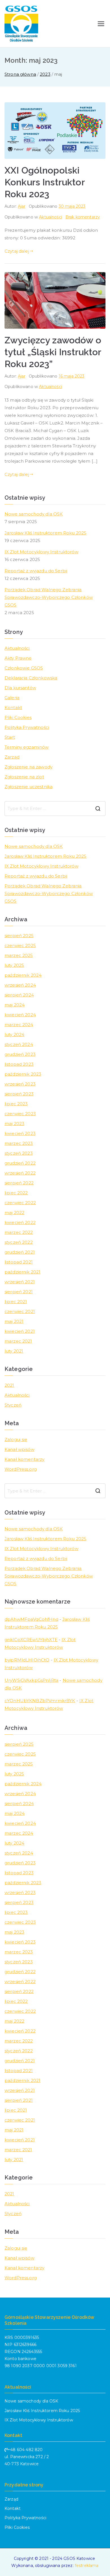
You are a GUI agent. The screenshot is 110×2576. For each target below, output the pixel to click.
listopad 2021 (19, 1262)
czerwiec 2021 (20, 1311)
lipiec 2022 (16, 1193)
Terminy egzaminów (27, 747)
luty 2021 (14, 1351)
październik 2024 (23, 975)
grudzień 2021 (20, 1252)
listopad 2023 (19, 1064)
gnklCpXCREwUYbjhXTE (31, 1640)
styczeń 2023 (19, 1153)
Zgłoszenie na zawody (28, 767)
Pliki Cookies (18, 717)
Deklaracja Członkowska (31, 678)
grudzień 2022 (20, 1163)
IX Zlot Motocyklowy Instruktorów (41, 552)
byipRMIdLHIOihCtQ (27, 1660)
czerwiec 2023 (20, 1114)
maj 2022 (14, 1213)
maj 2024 (15, 1005)
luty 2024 (14, 1034)
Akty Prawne (18, 658)
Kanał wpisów (19, 1449)
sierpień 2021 (19, 1292)
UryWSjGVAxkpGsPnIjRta (31, 1680)
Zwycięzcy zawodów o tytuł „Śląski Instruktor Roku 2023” (53, 352)
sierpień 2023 (19, 1094)
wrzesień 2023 (20, 1084)
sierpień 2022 (19, 1183)
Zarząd (12, 757)
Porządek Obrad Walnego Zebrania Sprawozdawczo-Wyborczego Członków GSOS (49, 597)
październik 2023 (23, 1074)
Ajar (22, 206)
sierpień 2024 (19, 995)
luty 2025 (14, 965)
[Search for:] (55, 809)
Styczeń (13, 1405)
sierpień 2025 (19, 936)
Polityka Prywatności (27, 727)
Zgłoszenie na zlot (24, 777)
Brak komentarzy (83, 217)
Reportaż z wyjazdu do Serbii (36, 571)
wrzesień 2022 (20, 1173)
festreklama (87, 2566)
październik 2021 (22, 1272)
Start (10, 737)
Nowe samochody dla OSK (34, 514)
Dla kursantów (20, 688)
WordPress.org (21, 1469)
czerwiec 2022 (20, 1203)
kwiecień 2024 (20, 1015)
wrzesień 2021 (20, 1282)
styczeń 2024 (19, 1044)
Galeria (12, 698)
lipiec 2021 (16, 1302)
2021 (9, 1385)
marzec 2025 (19, 955)
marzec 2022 (19, 1232)
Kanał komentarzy (24, 1459)
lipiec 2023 (16, 1104)
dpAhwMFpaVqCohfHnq (31, 1619)
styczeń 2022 (19, 1242)
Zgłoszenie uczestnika (28, 787)
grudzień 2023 (20, 1054)
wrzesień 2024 (20, 985)
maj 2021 (14, 1321)
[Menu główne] (101, 24)
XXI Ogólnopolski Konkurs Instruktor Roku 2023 (45, 182)
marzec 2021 (18, 1341)
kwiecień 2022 (20, 1222)
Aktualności (50, 217)
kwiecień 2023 (20, 1133)
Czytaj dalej (17, 251)
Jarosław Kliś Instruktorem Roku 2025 (45, 533)
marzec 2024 (19, 1025)
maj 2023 (14, 1124)
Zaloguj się (16, 1439)
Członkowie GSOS (24, 668)
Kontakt (13, 708)
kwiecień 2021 (20, 1331)
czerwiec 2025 (20, 945)
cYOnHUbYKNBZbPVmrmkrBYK (40, 1701)
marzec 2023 (19, 1143)
